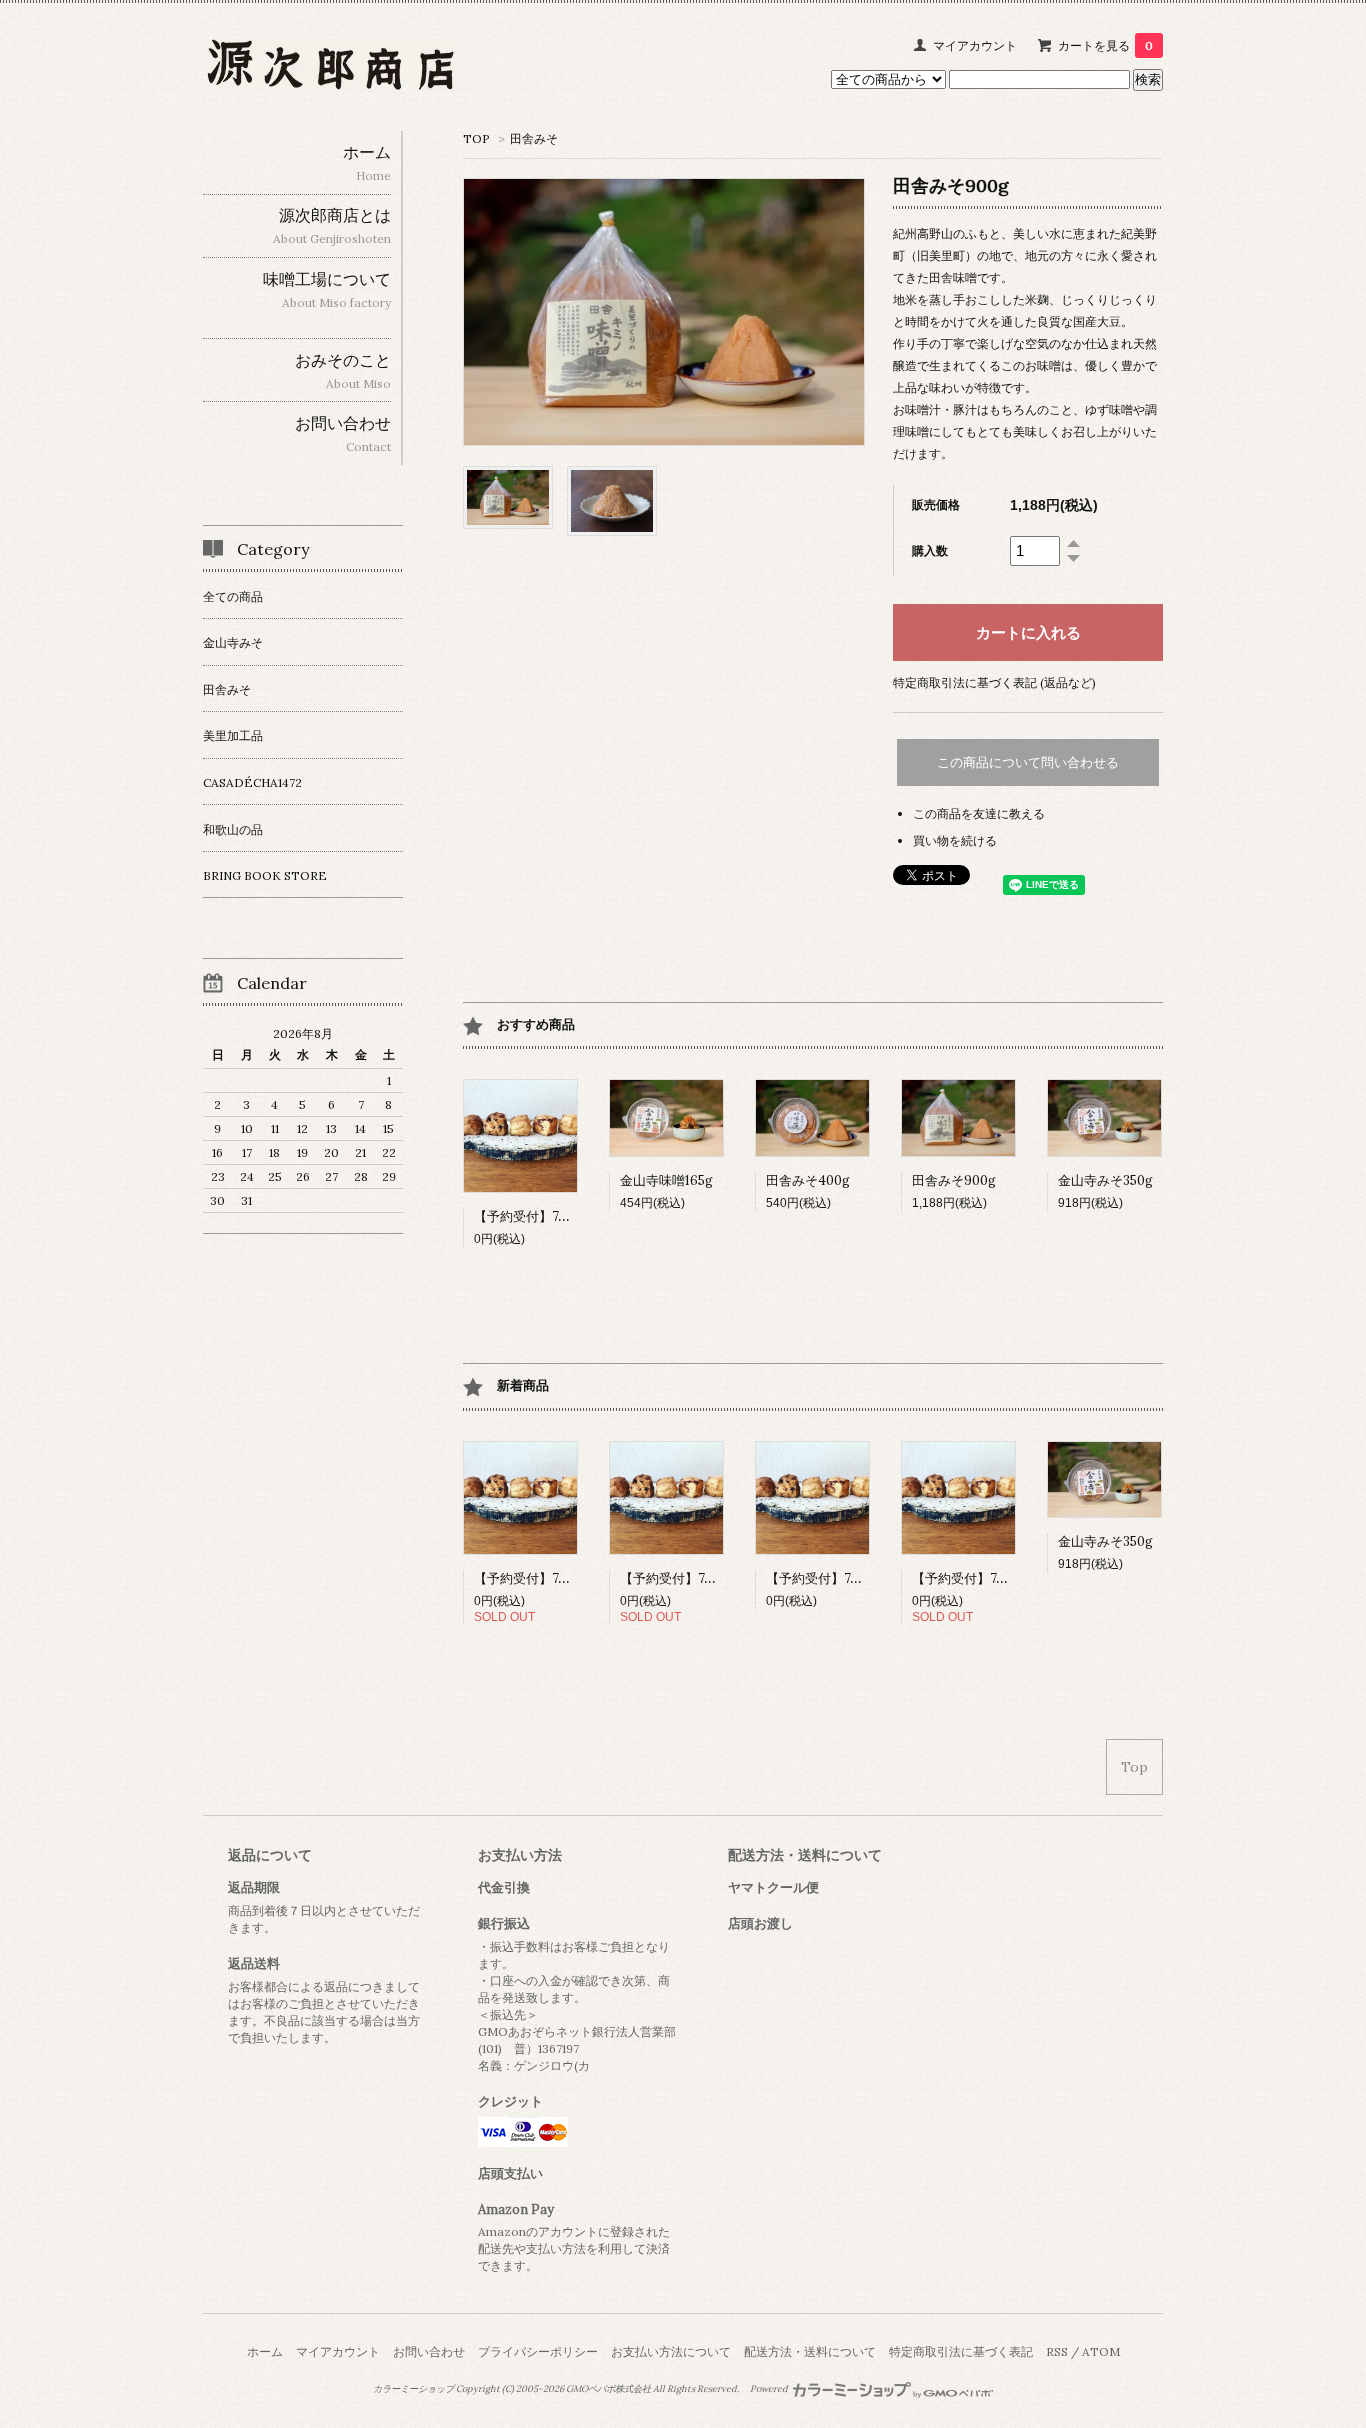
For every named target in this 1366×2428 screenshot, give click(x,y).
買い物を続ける (955, 840)
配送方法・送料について (810, 2351)
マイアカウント (975, 45)
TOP (476, 138)
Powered (770, 2389)
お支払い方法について (671, 2351)
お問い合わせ (429, 2351)
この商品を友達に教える (979, 813)
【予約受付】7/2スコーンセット (715, 1578)
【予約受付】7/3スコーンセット (569, 1216)
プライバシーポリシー (538, 2351)
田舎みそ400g (808, 1180)
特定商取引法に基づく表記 (961, 2351)
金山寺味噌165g (666, 1180)
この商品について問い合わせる (1028, 762)
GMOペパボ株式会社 (608, 2389)
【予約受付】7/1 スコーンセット (570, 1578)
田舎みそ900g (954, 1180)
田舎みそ (534, 138)
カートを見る (1105, 45)
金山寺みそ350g (1105, 1180)
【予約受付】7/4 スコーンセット (1009, 1578)
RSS (1057, 2351)
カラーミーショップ (413, 2389)
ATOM (1101, 2351)
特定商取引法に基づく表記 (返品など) (994, 682)
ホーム (265, 2351)
